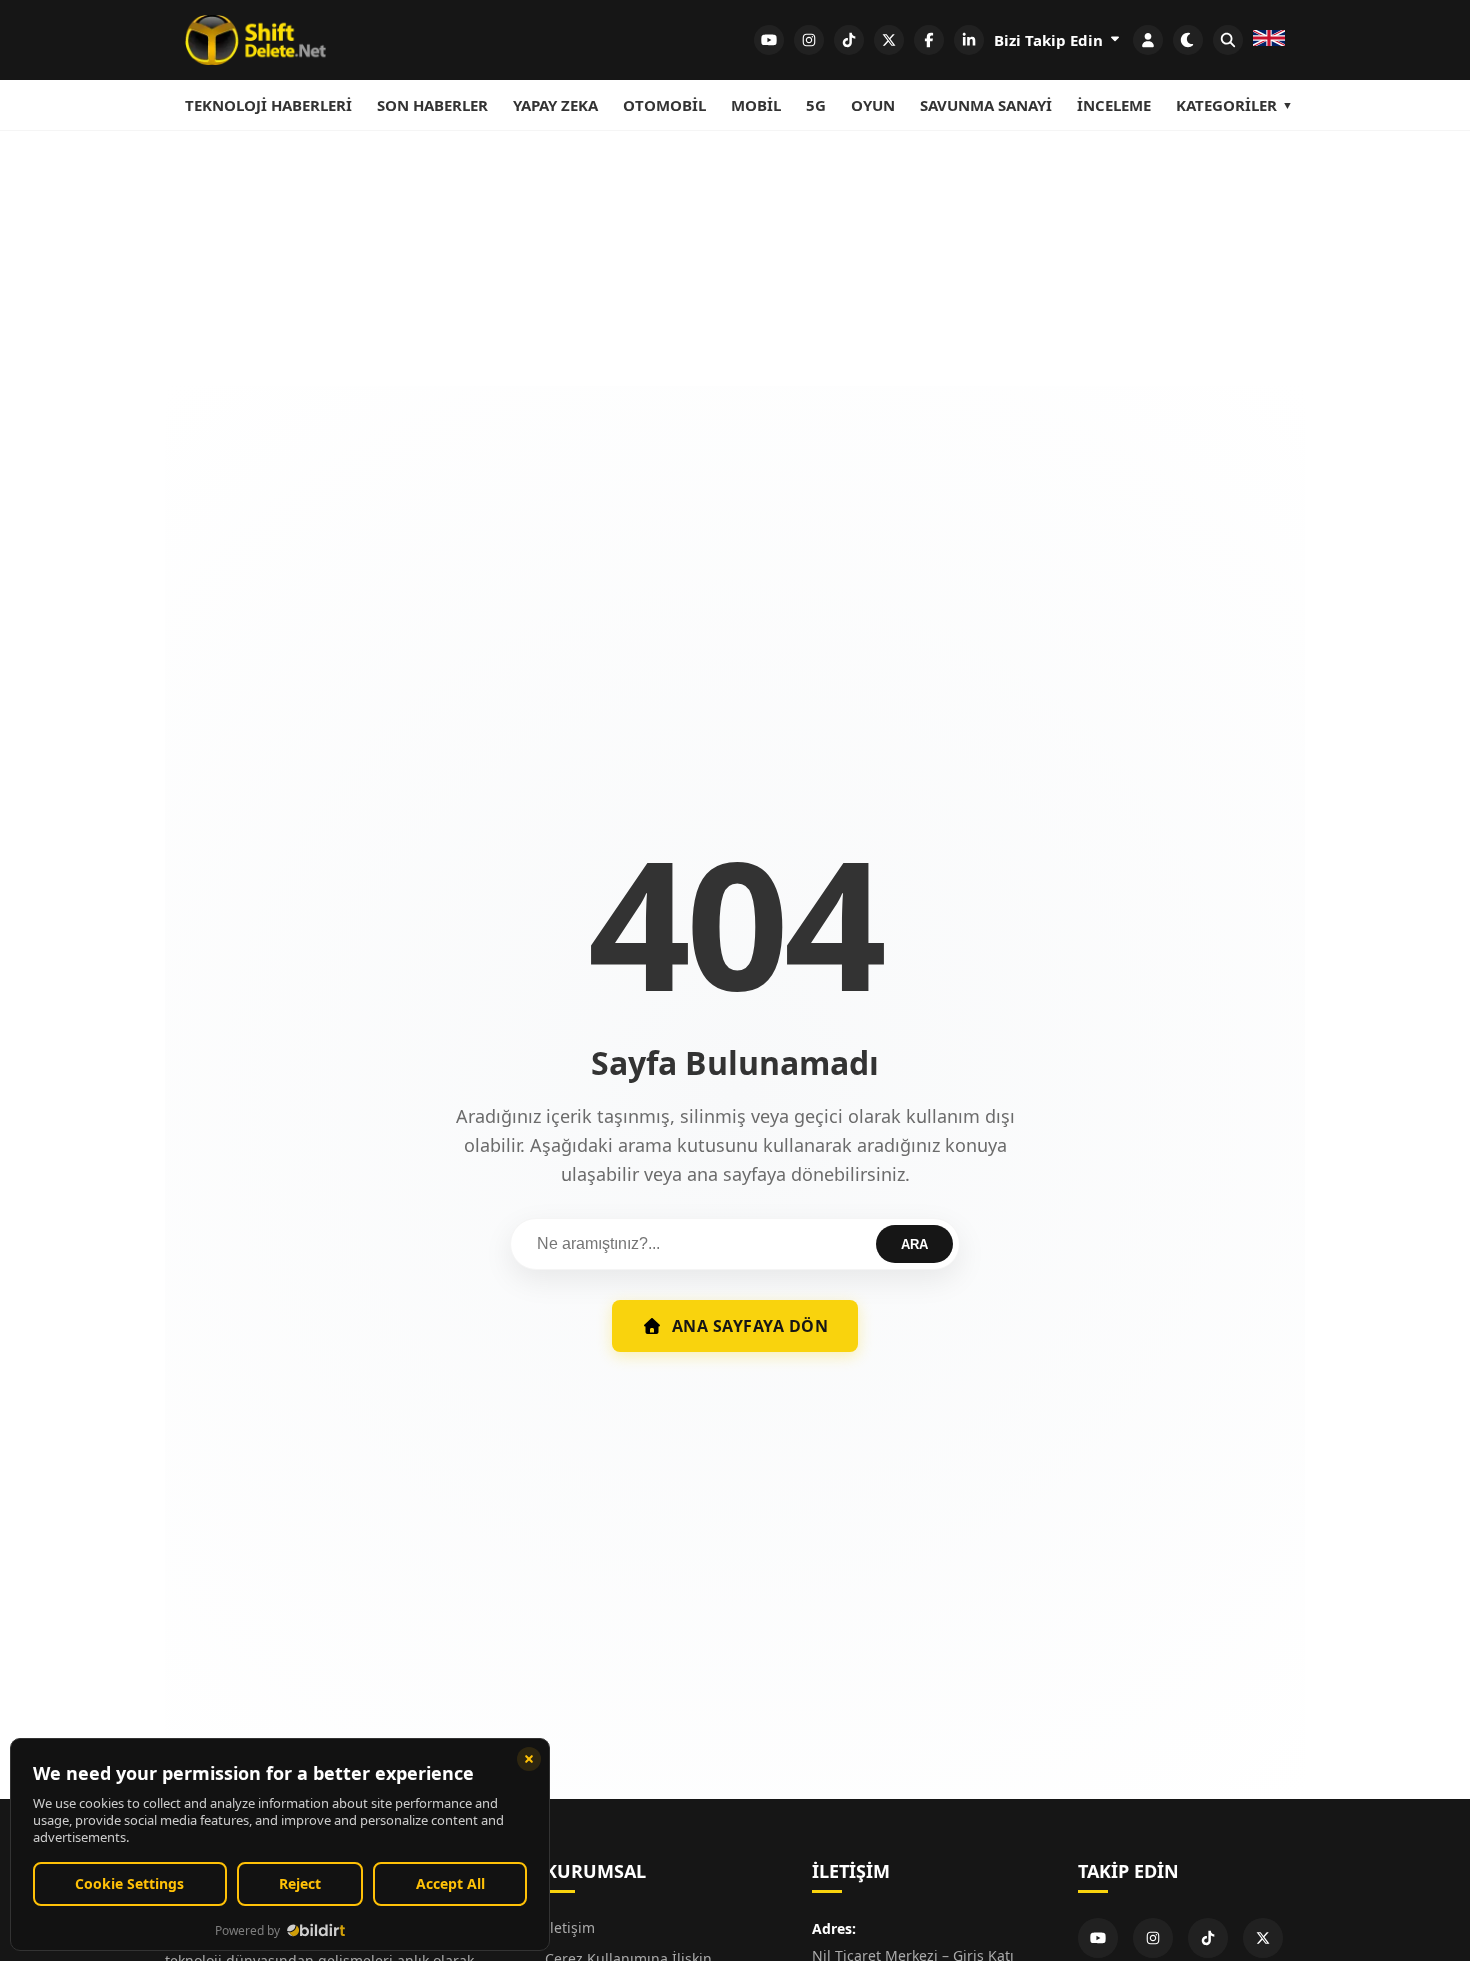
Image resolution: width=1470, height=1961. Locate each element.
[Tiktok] (1208, 1938)
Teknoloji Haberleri (268, 105)
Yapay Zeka (555, 105)
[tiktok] (849, 40)
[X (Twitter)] (1263, 1938)
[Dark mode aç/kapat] (1188, 40)
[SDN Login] (1148, 40)
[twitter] (889, 40)
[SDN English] (1269, 40)
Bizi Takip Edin (1050, 40)
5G (816, 105)
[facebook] (929, 40)
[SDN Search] (1228, 40)
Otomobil (664, 105)
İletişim (570, 1927)
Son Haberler (432, 105)
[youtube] (769, 40)
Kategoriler (1226, 105)
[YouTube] (1098, 1938)
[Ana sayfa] (255, 40)
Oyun (873, 105)
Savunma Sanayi (986, 105)
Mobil (756, 105)
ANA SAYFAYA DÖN (750, 1326)
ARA (914, 1244)
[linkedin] (969, 40)
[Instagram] (1153, 1938)
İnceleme (1114, 105)
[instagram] (809, 40)
